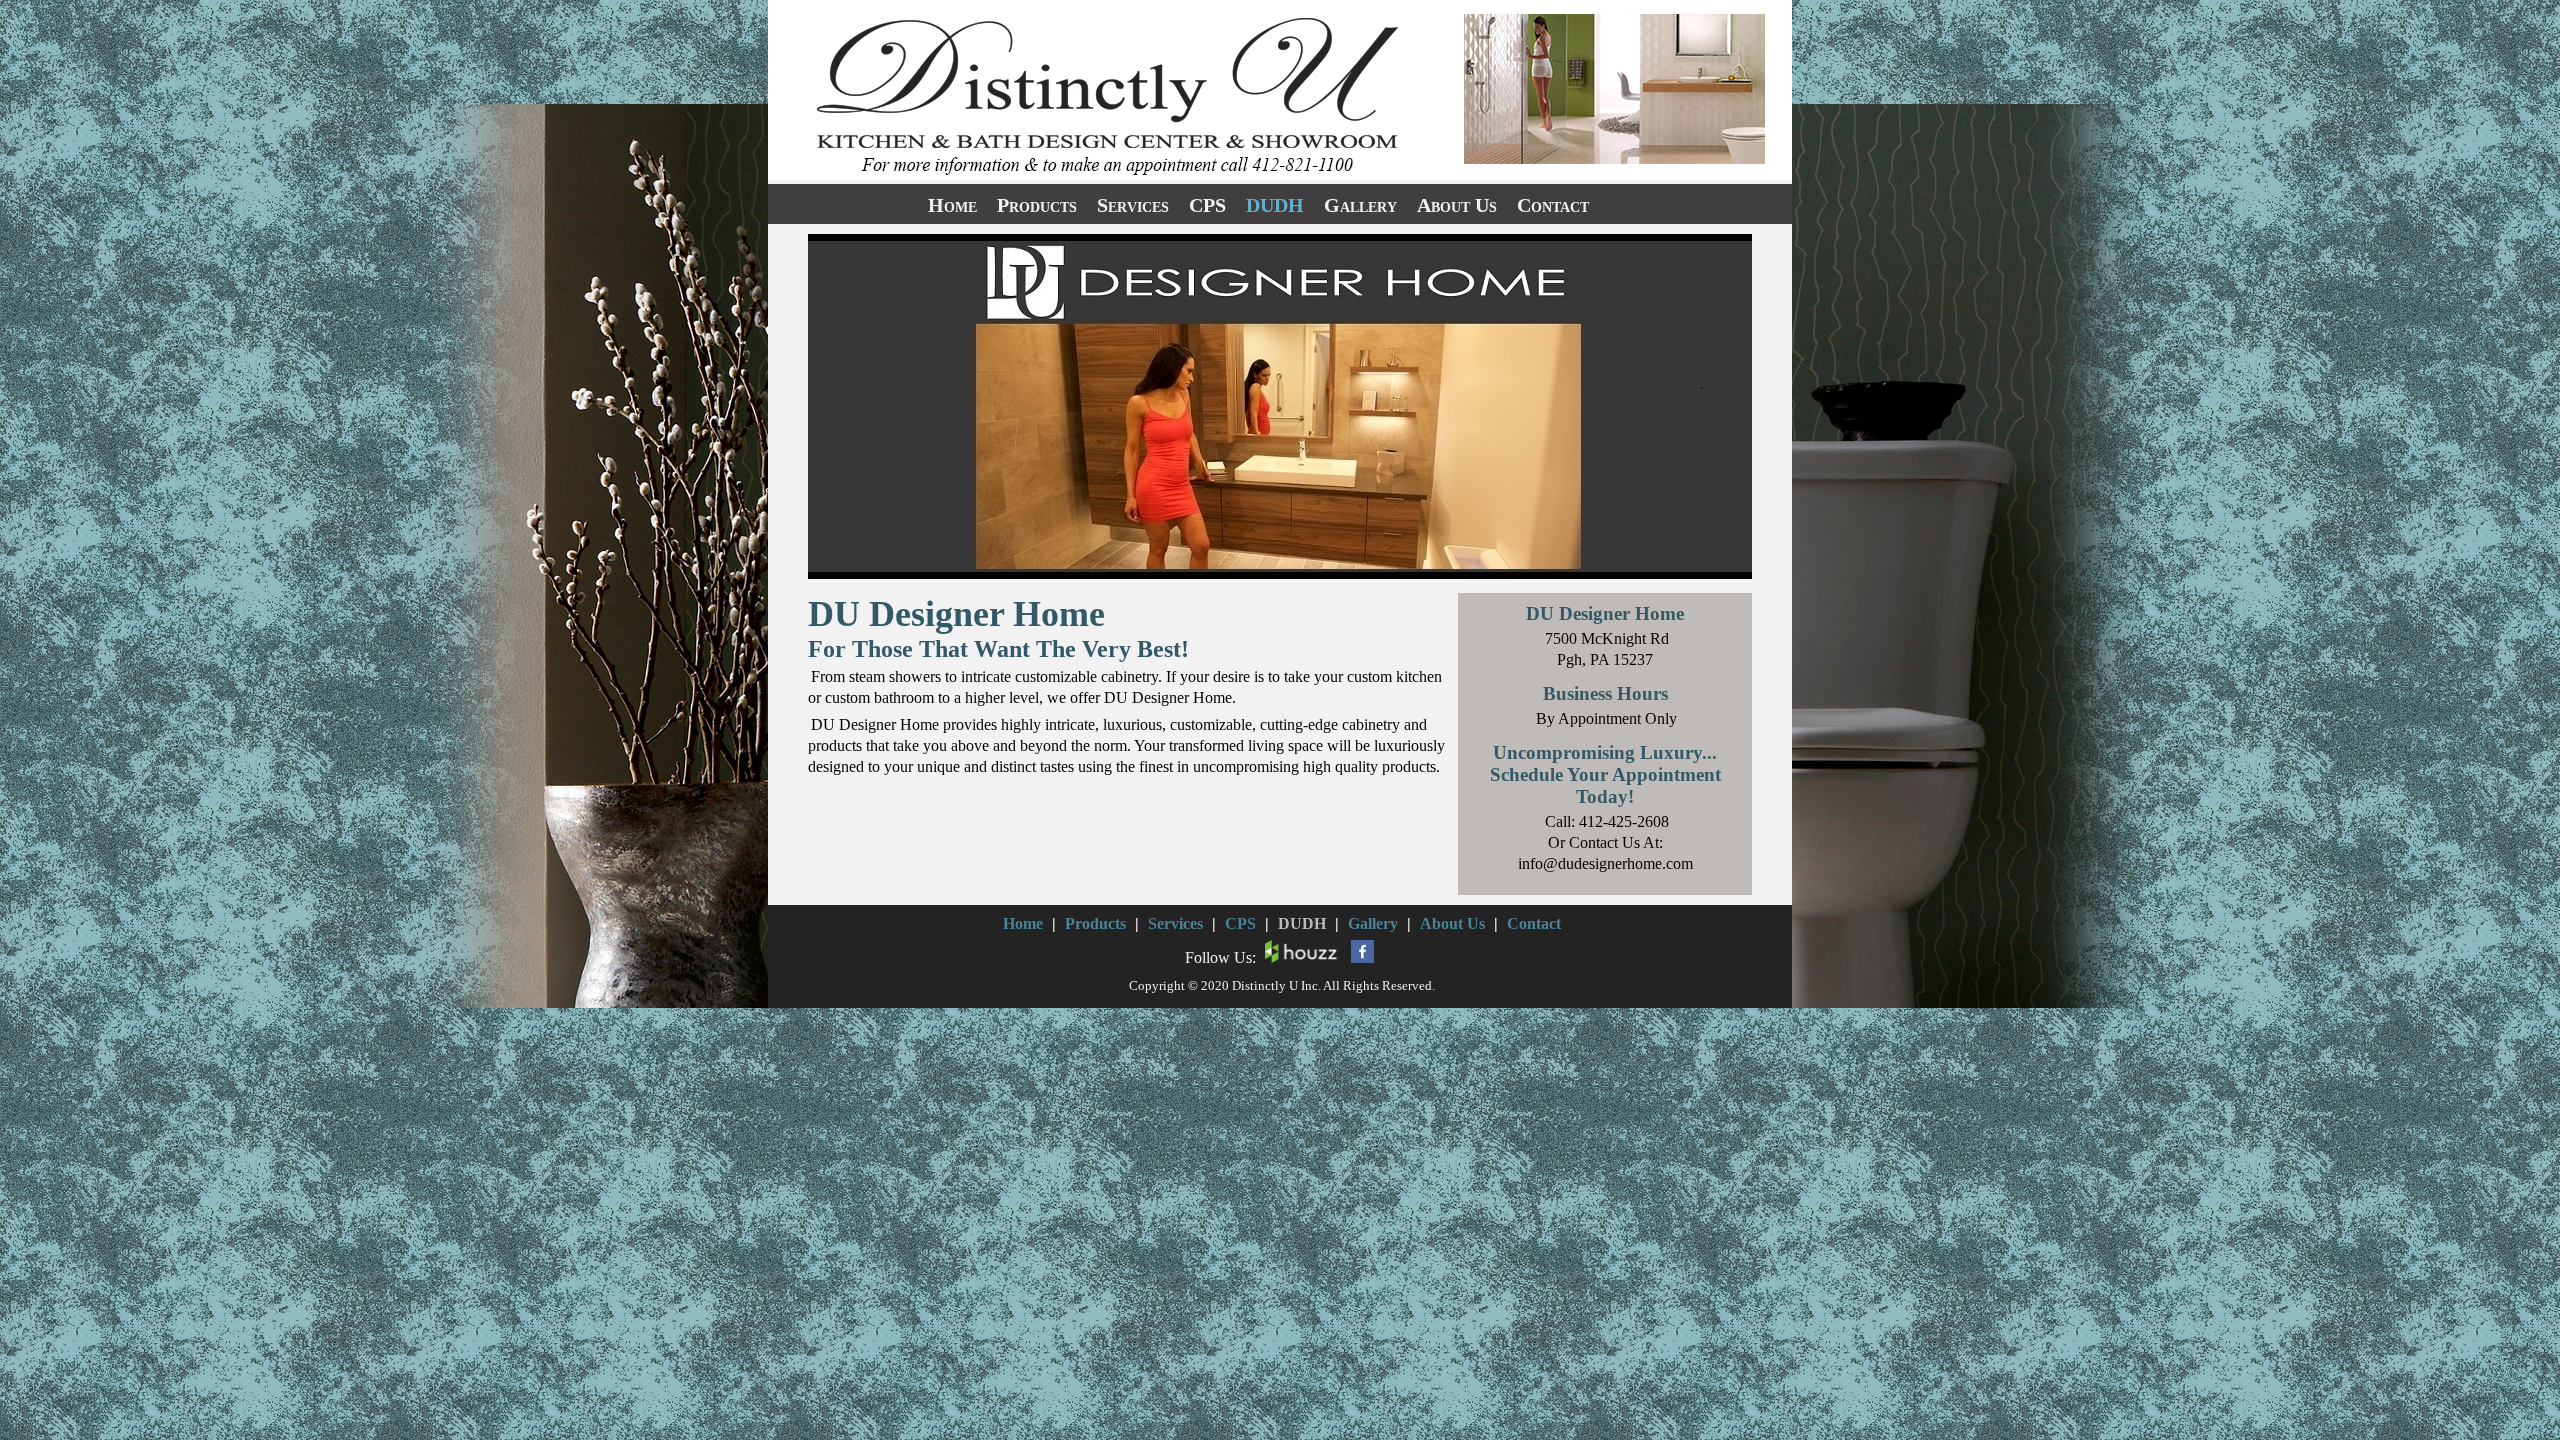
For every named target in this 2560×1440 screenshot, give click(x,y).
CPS (1207, 205)
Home (952, 205)
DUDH (1275, 205)
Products (1037, 205)
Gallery (1360, 205)
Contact (1553, 205)
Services (1133, 205)
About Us (1457, 205)
